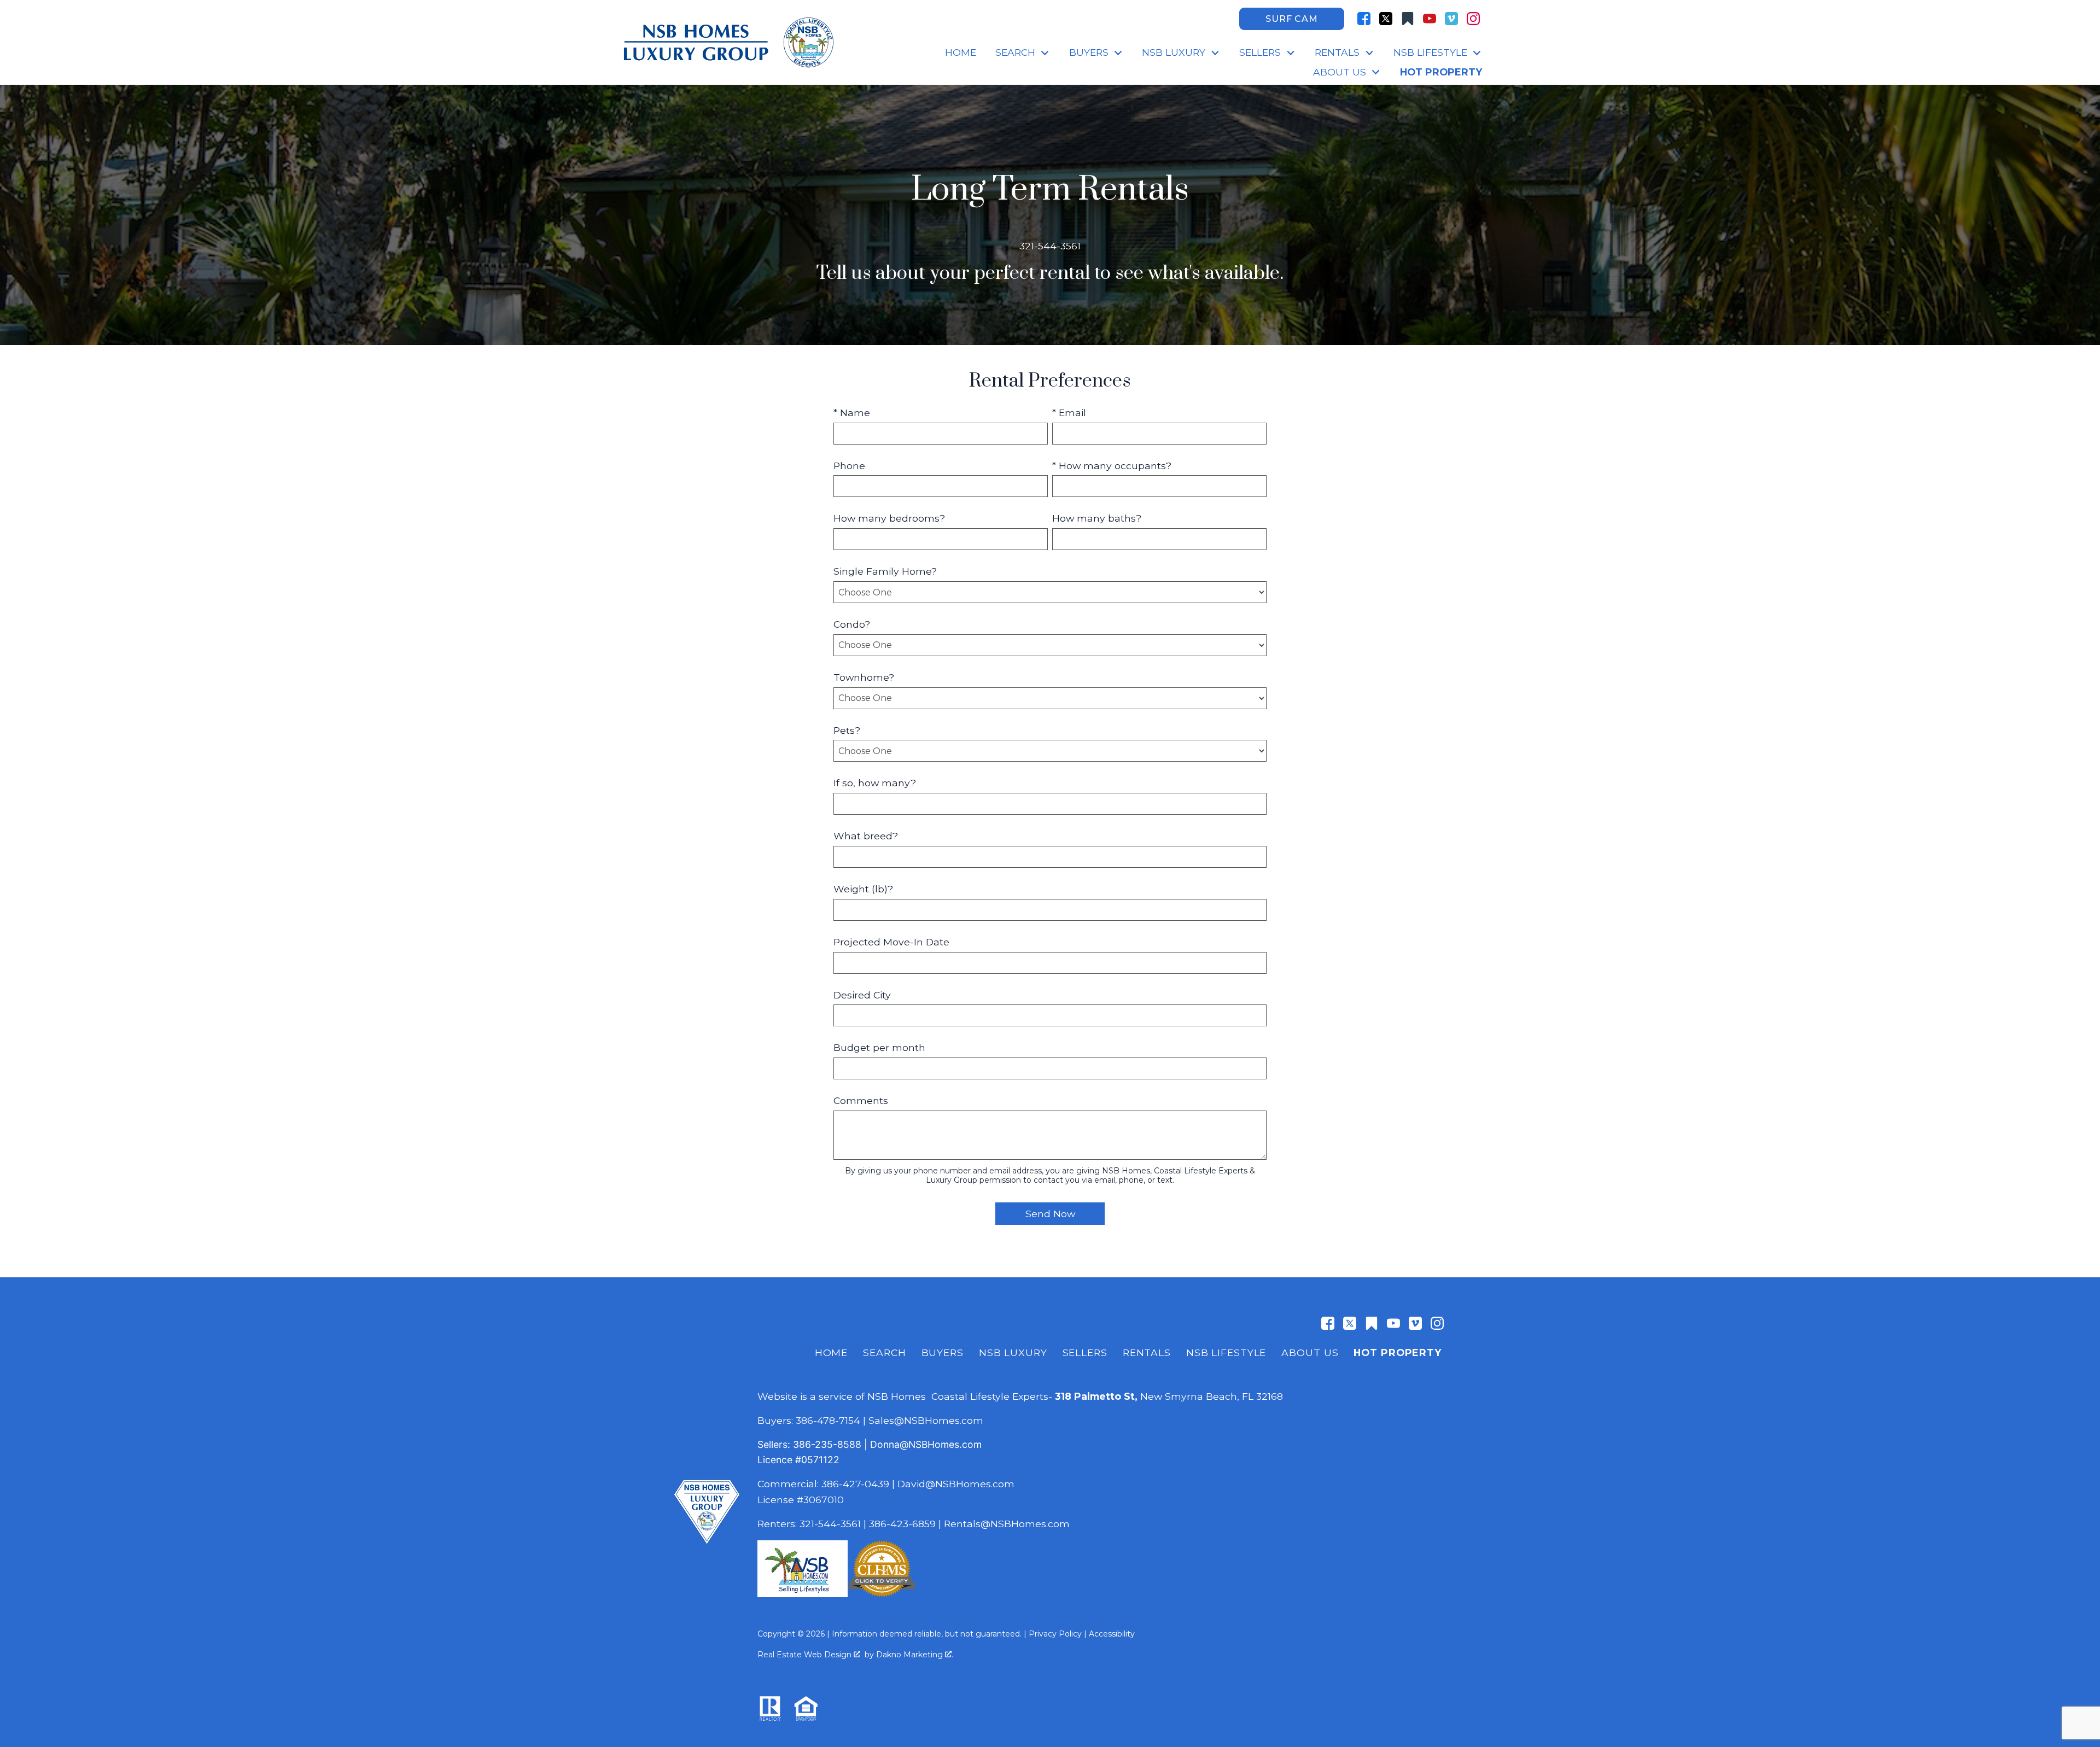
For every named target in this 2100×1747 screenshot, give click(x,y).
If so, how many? (875, 783)
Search (884, 1352)
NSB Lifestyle (1226, 1352)
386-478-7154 (828, 1420)
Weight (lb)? (863, 889)
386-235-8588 (827, 1444)
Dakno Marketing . (915, 1655)
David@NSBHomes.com (956, 1484)
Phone (849, 466)
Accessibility (1112, 1634)
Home (961, 52)
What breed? (866, 836)
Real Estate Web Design (806, 1655)
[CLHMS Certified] (882, 1594)
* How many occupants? (1112, 466)
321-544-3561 (830, 1524)
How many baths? (1097, 518)
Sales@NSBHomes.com (926, 1420)
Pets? (847, 730)
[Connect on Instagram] (1473, 19)
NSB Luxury (1013, 1352)
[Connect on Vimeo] (1451, 19)
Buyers (943, 1352)
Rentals (1147, 1352)
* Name (852, 413)
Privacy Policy (1055, 1634)
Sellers (1085, 1352)
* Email (1069, 413)
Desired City (862, 995)
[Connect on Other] (1408, 19)
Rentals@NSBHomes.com (1007, 1524)
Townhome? (864, 677)
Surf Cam (1291, 19)
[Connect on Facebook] (1364, 19)
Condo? (852, 624)
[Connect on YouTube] (1430, 19)
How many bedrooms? (889, 518)
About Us (1310, 1352)
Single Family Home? (885, 571)
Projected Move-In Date (891, 942)
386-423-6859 (902, 1524)
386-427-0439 (855, 1484)
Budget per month (879, 1047)
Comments (861, 1100)
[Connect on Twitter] (1386, 19)
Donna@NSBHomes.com (926, 1444)
